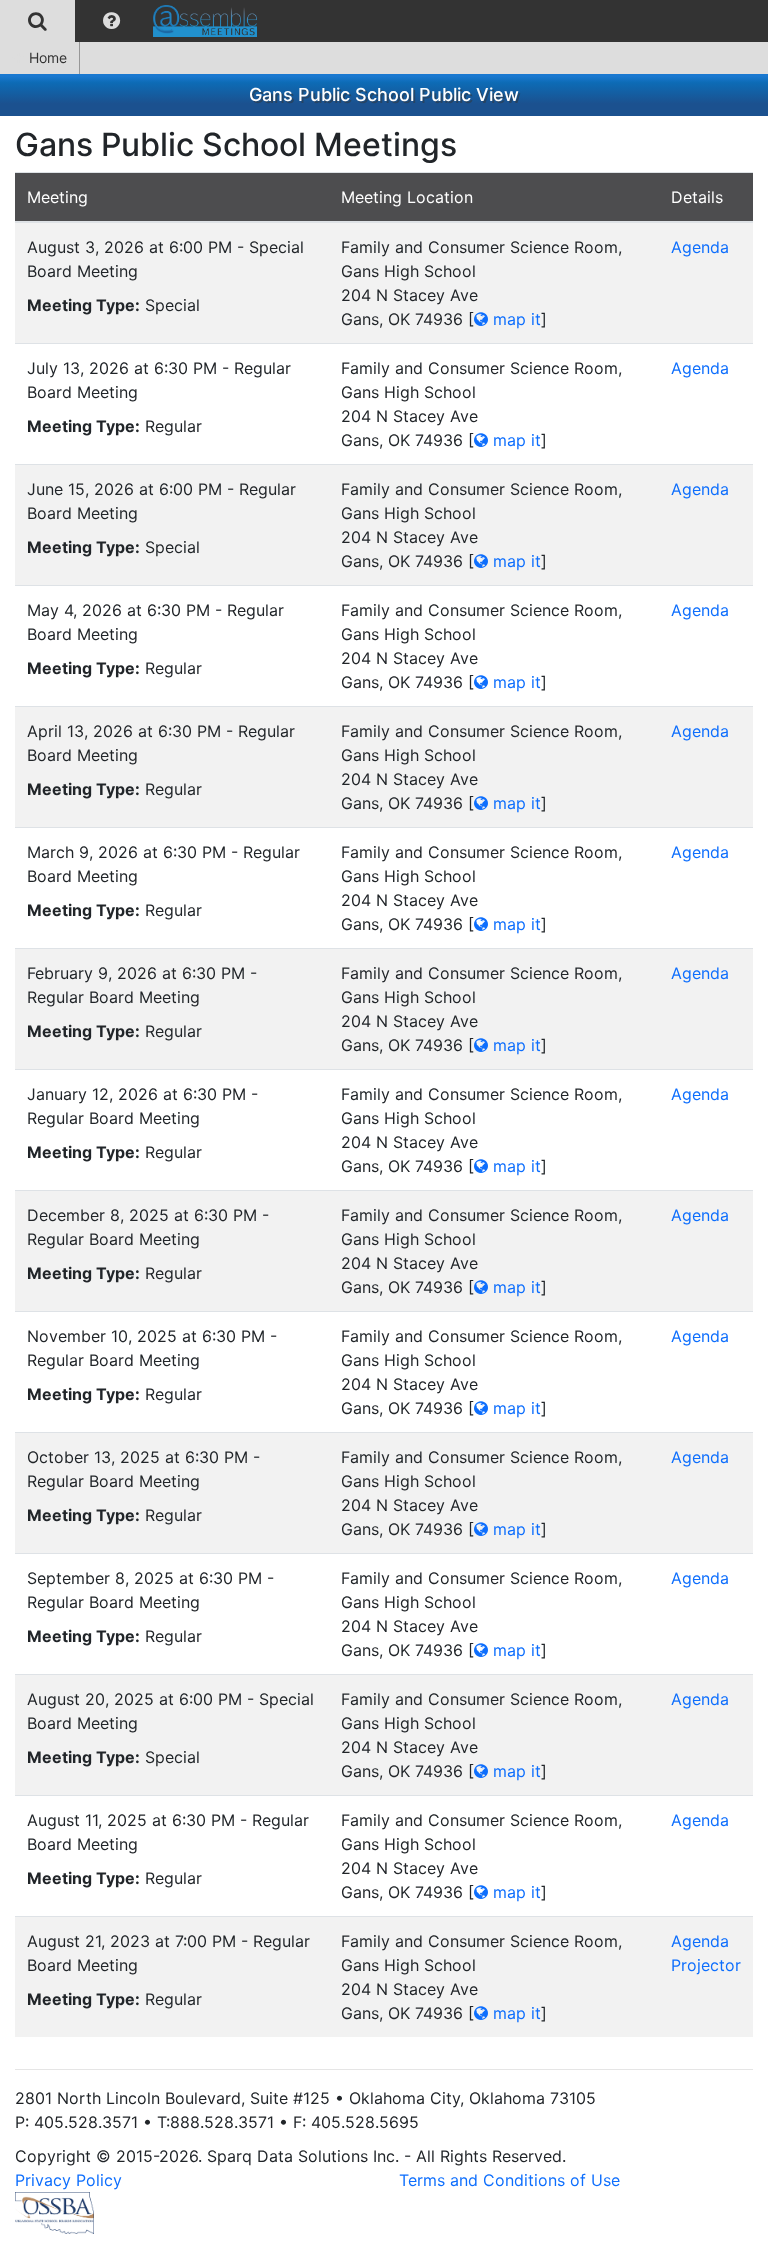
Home (48, 57)
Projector (706, 1965)
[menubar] (133, 21)
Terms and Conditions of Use (509, 2180)
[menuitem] (37, 21)
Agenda (700, 247)
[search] (37, 21)
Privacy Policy (68, 2180)
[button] (111, 21)
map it (514, 319)
